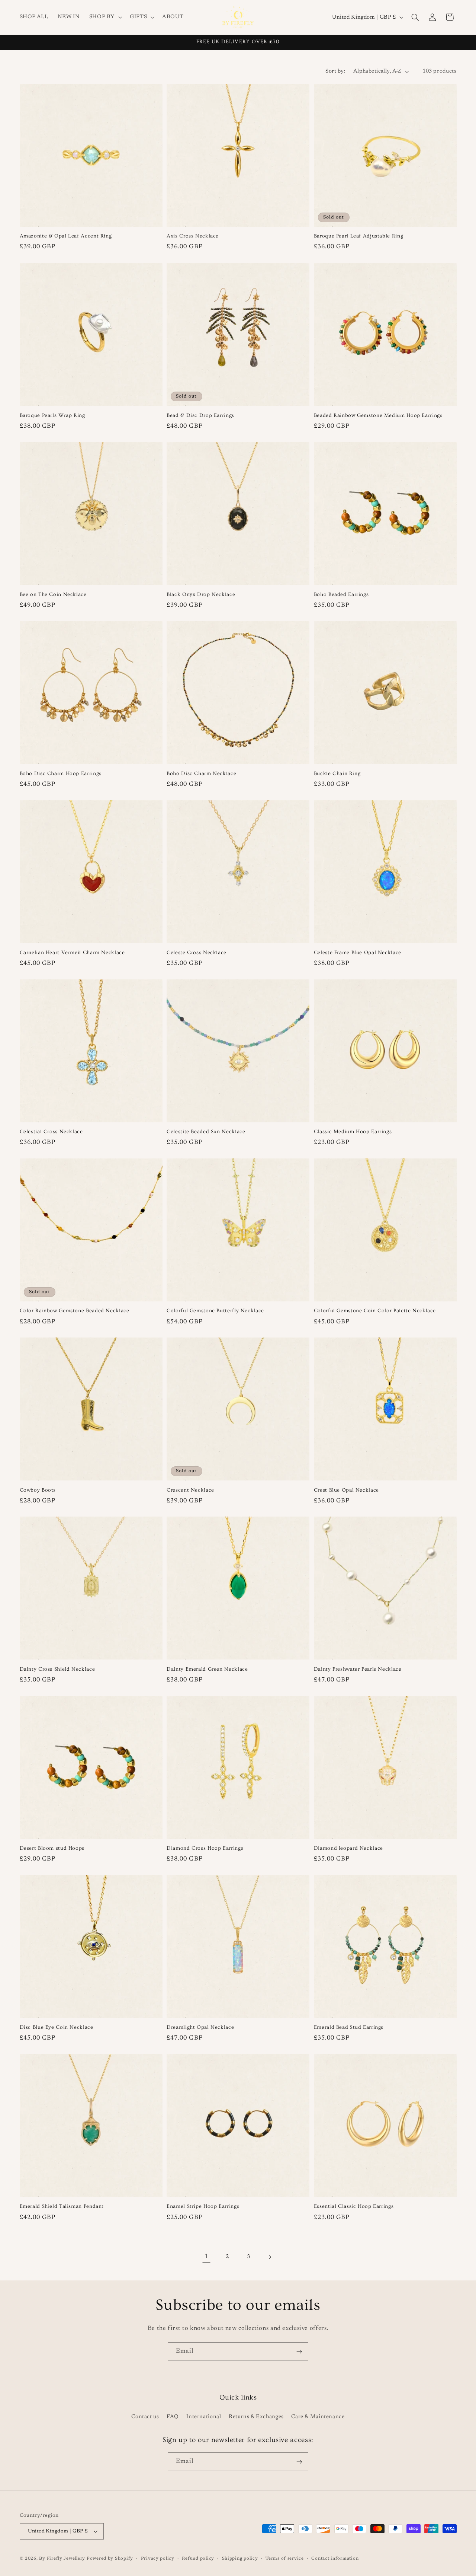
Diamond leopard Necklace (348, 1848)
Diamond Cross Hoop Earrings (205, 1848)
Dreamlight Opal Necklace (200, 2027)
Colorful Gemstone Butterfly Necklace (215, 1311)
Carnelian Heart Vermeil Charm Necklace (72, 953)
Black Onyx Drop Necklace (201, 594)
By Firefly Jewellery (62, 2559)
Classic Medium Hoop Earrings (353, 1132)
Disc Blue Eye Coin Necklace (57, 2027)
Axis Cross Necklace (193, 236)
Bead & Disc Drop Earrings (200, 415)
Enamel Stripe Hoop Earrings (203, 2206)
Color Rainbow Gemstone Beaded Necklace (75, 1311)
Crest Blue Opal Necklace (346, 1490)
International (204, 2417)
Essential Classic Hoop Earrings (354, 2206)
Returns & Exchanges (256, 2417)
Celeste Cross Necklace (197, 953)
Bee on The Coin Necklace (53, 594)
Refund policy (198, 2559)
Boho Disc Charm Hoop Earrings (61, 774)
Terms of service (285, 2559)
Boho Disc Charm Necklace (201, 774)
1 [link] (206, 2257)
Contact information (335, 2559)
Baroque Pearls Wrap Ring (52, 415)
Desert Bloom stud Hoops (52, 1848)
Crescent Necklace (190, 1490)
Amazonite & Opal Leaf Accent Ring (66, 236)
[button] (105, 17)
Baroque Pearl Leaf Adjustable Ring (358, 236)
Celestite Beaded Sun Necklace (206, 1132)
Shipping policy (240, 2559)
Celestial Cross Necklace (51, 1132)
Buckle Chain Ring (337, 774)
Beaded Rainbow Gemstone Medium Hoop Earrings (378, 415)
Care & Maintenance (318, 2417)
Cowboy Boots (38, 1490)
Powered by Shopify (110, 2559)
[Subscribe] (299, 2351)
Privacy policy (158, 2559)
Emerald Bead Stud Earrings (349, 2027)
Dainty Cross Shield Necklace (57, 1669)
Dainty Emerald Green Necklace (207, 1669)
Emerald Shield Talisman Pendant (62, 2206)
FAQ (173, 2417)
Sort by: (335, 71)
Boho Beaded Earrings (341, 594)
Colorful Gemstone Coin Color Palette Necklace (375, 1311)
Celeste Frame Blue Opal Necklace (358, 953)
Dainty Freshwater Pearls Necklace (358, 1669)
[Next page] (270, 2257)
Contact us (145, 2417)
